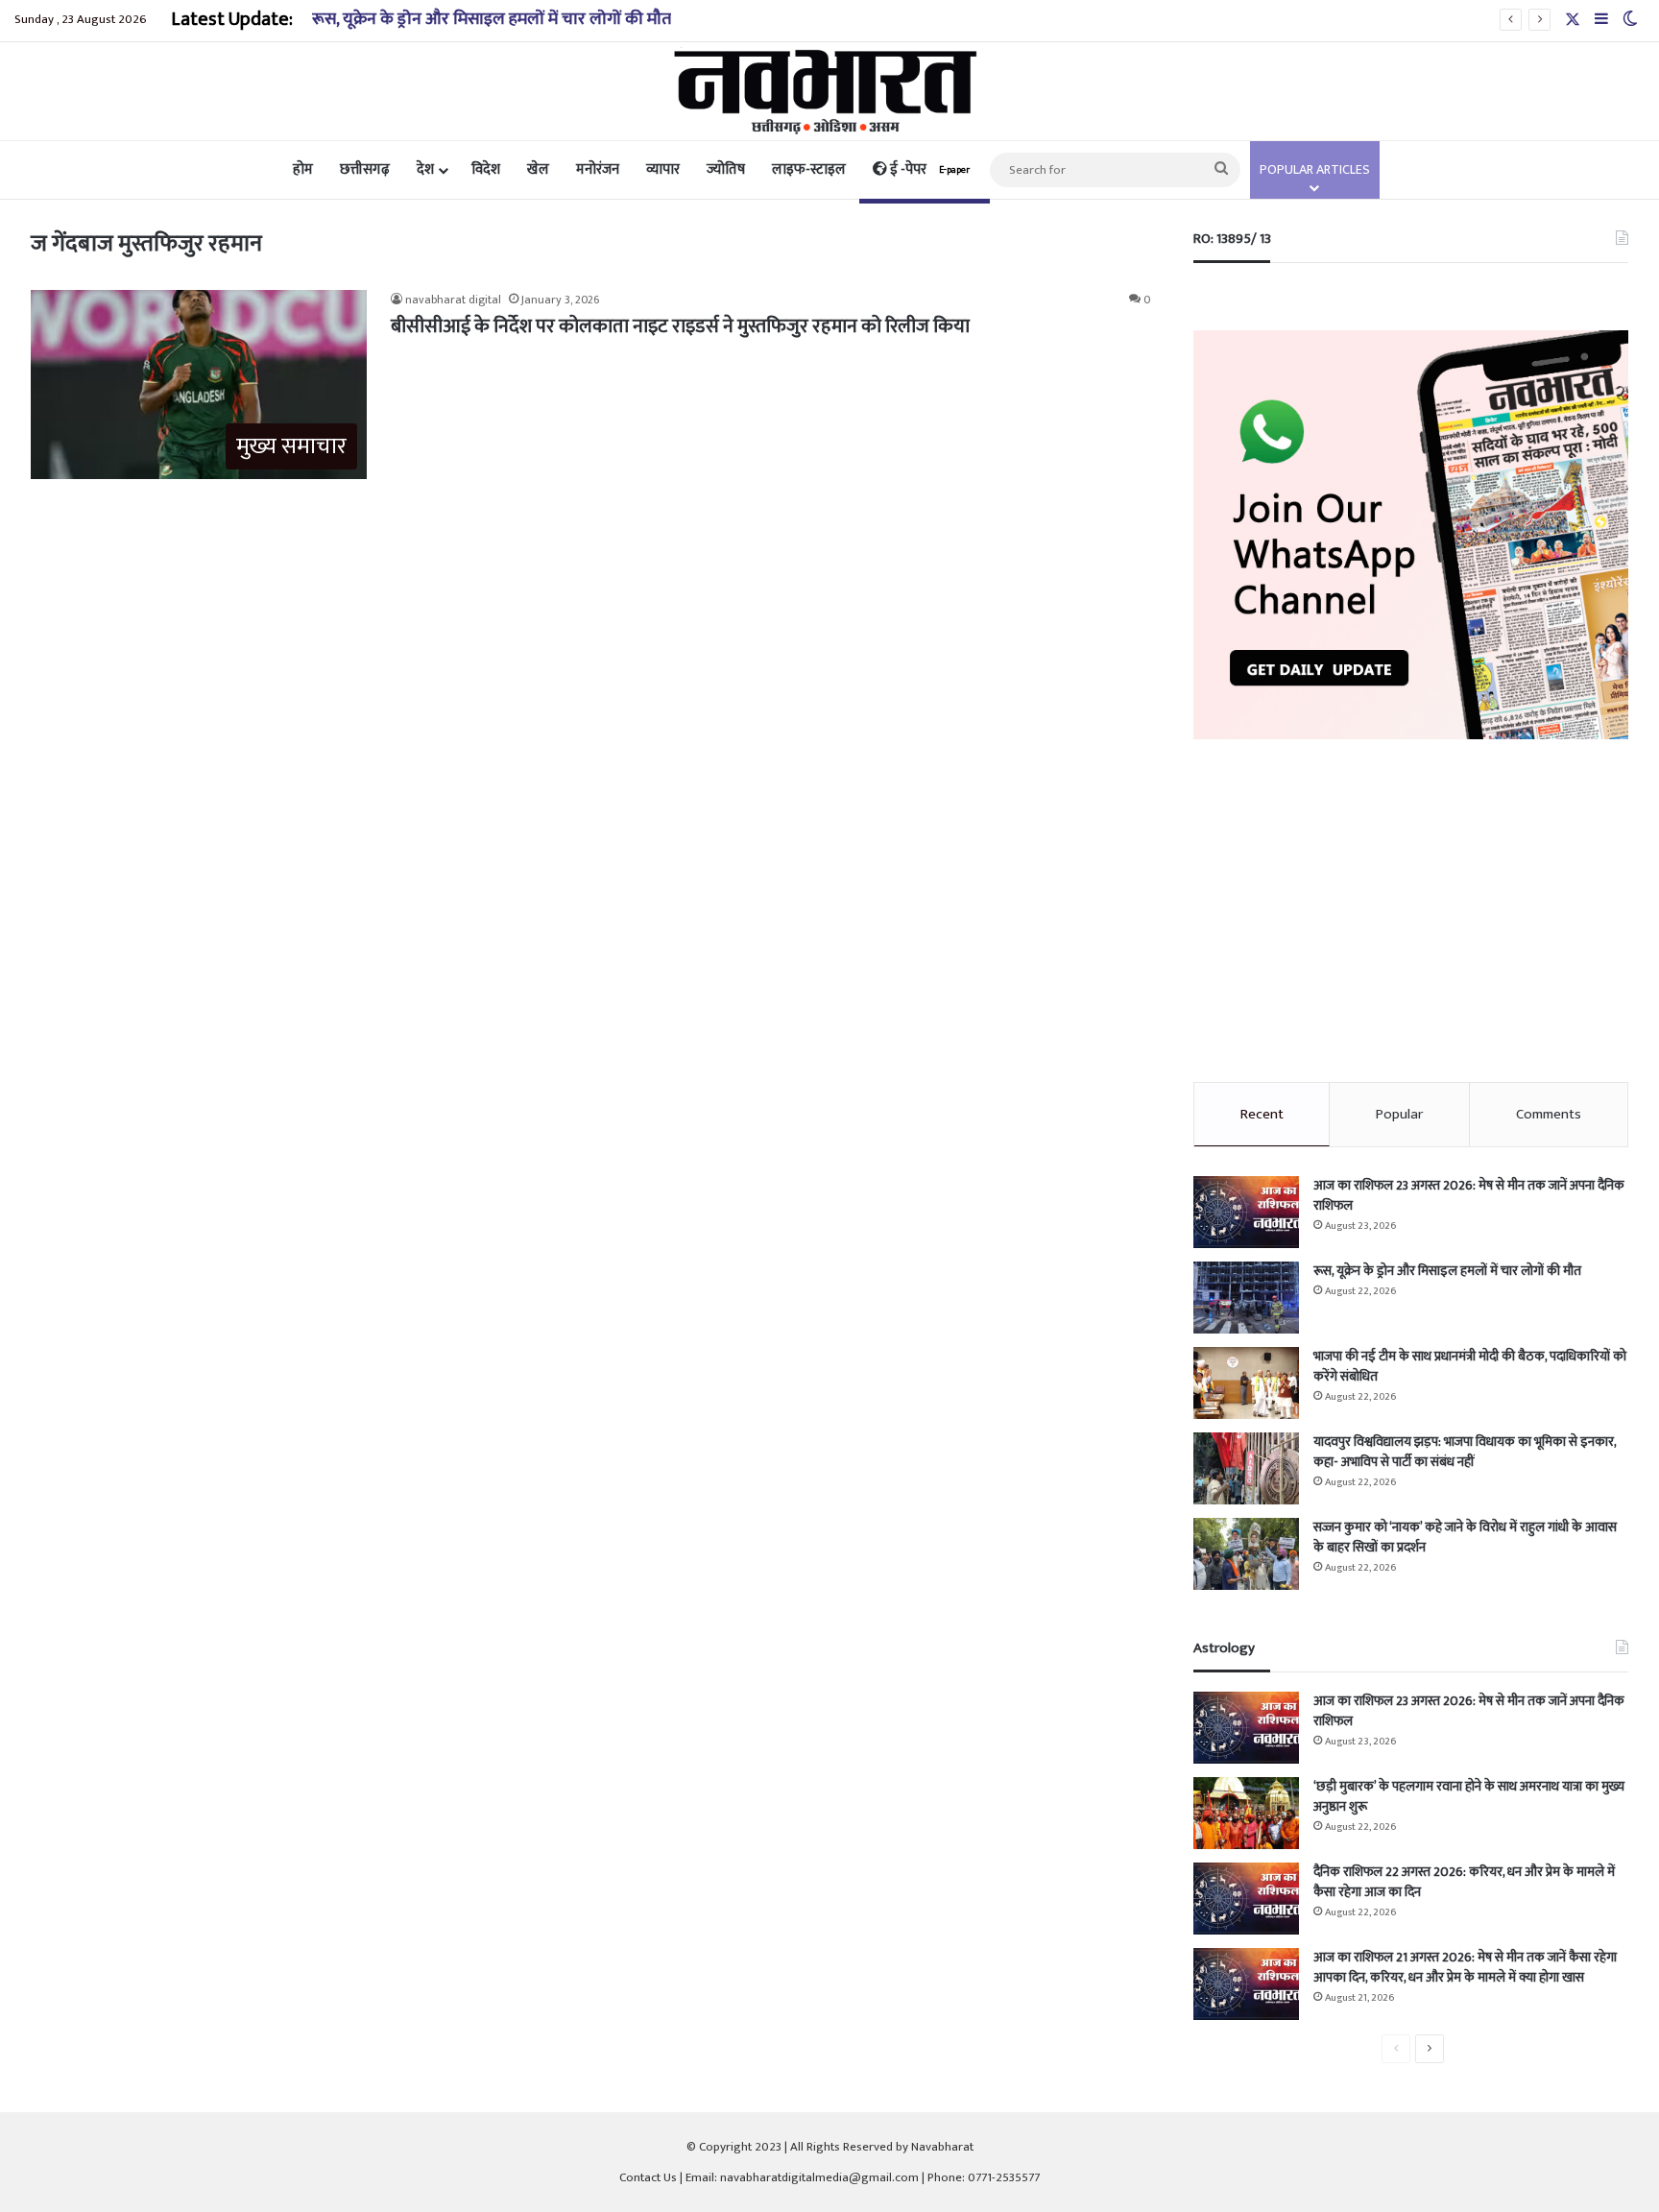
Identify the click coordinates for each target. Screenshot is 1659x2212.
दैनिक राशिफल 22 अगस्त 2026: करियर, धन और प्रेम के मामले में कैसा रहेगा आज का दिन (1464, 1882)
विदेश (486, 169)
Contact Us (648, 2177)
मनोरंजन (598, 169)
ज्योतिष (726, 169)
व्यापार (663, 169)
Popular (1399, 1114)
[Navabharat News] (830, 91)
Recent (1262, 1114)
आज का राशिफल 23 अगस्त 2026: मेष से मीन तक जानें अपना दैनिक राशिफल (1469, 1195)
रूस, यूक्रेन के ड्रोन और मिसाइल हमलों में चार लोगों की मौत (492, 19)
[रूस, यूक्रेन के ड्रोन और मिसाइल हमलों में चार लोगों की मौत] (1246, 1298)
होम (303, 169)
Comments (1549, 1114)
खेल (538, 169)
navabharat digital (453, 300)
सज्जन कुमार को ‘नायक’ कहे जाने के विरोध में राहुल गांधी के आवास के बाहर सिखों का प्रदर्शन (1465, 1537)
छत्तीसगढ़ (365, 169)
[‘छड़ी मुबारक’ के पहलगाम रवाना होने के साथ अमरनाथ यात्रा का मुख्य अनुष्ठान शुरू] (1246, 1813)
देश (425, 169)
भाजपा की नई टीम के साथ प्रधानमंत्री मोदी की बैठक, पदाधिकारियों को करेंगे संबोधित (1470, 1366)
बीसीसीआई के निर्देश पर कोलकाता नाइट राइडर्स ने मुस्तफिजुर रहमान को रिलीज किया (680, 326)
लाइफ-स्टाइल (809, 169)
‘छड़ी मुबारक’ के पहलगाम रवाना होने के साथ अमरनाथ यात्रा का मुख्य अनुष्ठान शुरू (1469, 1796)
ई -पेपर (928, 169)
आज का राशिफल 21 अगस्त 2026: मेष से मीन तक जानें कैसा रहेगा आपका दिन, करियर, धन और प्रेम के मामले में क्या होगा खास (1465, 1967)
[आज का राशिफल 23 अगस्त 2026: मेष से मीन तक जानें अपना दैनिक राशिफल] (1246, 1212)
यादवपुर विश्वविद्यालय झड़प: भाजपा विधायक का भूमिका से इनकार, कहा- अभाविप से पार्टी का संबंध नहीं (1465, 1452)
